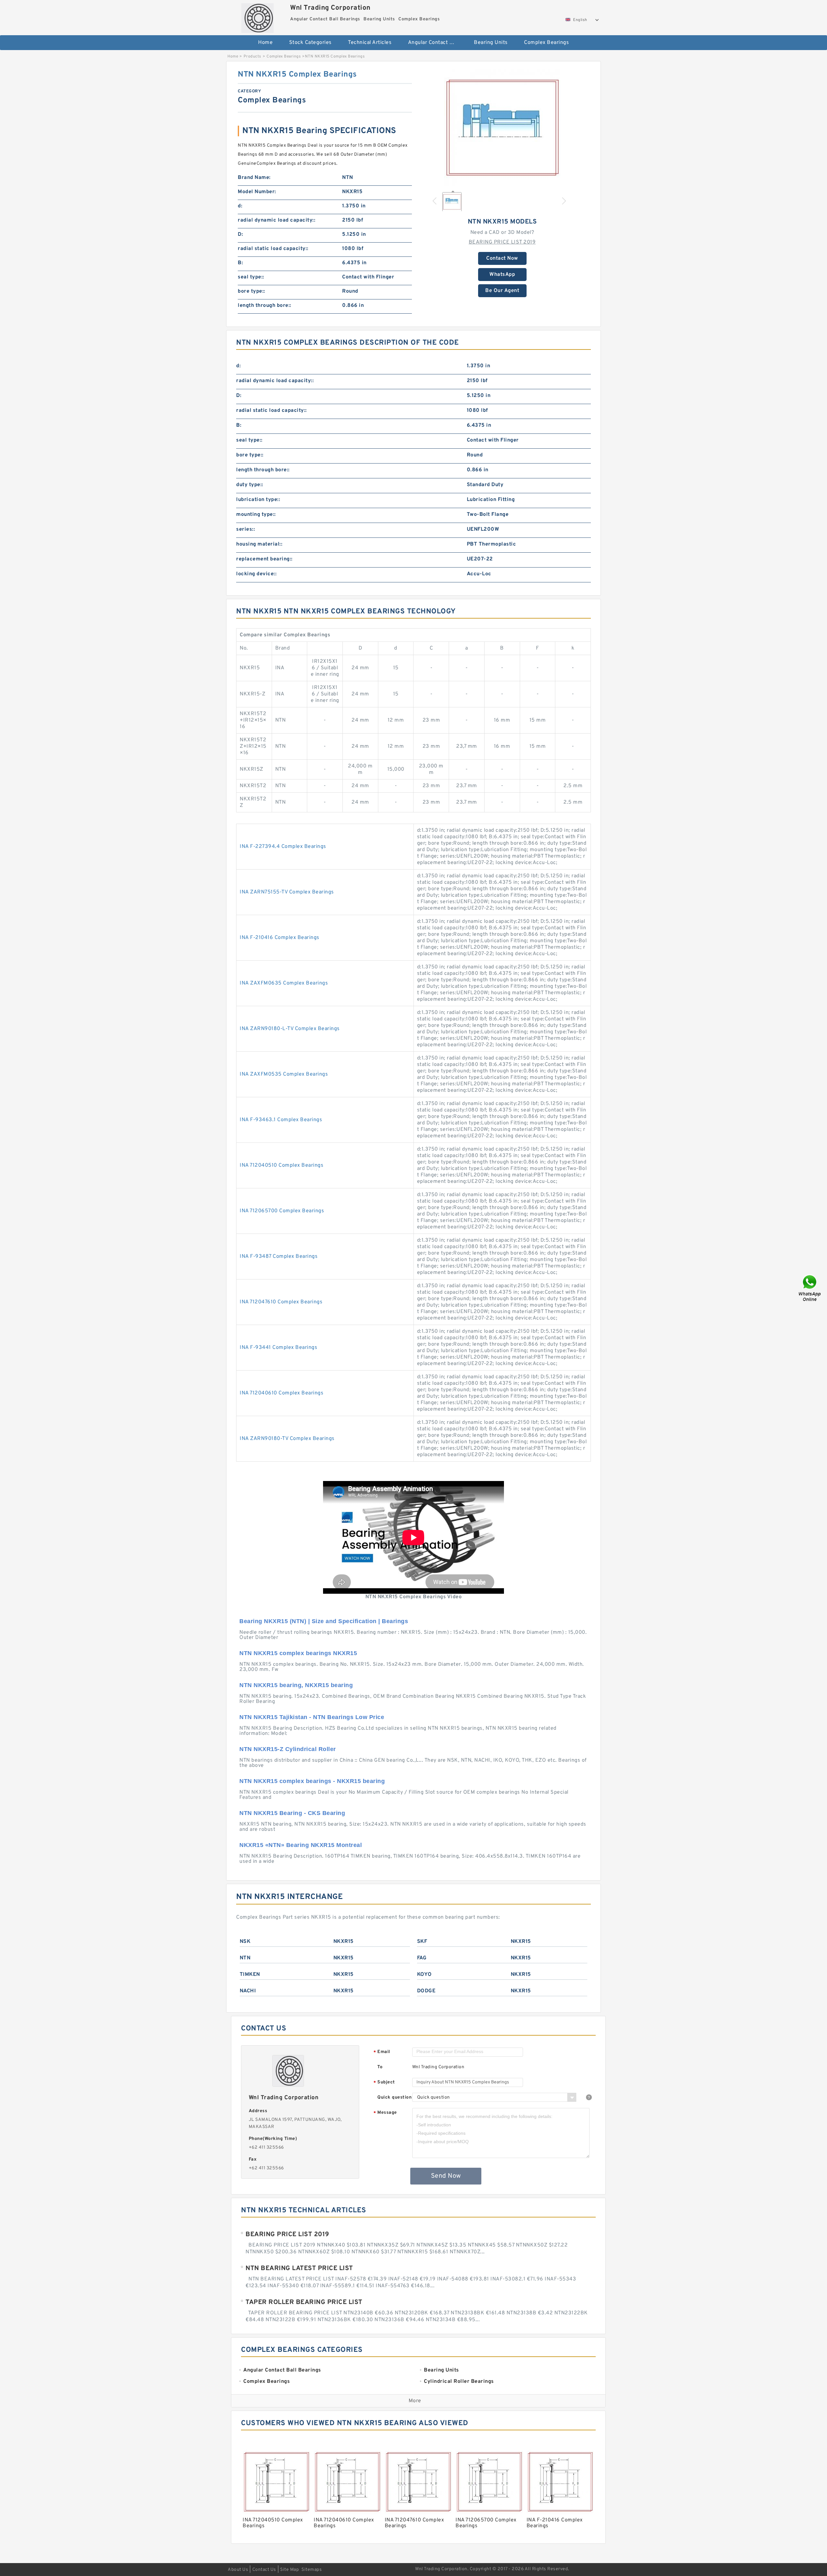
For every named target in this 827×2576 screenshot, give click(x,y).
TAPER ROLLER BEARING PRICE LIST (304, 2302)
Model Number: (257, 192)
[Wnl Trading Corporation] (257, 16)
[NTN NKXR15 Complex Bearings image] (502, 128)
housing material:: (259, 544)
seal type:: (251, 277)
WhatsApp (502, 275)
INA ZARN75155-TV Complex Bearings (287, 892)
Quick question (394, 2097)
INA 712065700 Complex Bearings (282, 1211)
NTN (245, 1958)
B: (240, 263)
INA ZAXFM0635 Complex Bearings (284, 983)
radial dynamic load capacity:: (277, 220)
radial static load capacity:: (273, 249)
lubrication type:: (258, 500)
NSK (245, 1942)
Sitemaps (312, 2570)
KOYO (424, 1975)
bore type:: (251, 291)
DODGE (426, 1991)
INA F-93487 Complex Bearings (279, 1257)
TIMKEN (250, 1975)
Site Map (289, 2570)
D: (240, 235)
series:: (246, 529)
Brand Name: (254, 178)
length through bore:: (265, 306)
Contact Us (264, 2570)
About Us (238, 2570)
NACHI (248, 1991)
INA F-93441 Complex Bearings (278, 1348)
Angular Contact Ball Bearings (437, 43)
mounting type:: (256, 515)
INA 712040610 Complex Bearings (282, 1393)
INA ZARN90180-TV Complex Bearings (287, 1439)
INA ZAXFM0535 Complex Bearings (284, 1074)
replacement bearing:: (264, 559)
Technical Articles (370, 43)
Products (252, 57)
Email (382, 2052)
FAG (422, 1958)
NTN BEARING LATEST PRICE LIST (299, 2268)
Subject (384, 2083)
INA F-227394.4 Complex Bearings (283, 847)
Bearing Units (491, 43)
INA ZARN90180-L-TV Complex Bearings (290, 1029)
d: (240, 206)
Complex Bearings (546, 43)
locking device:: (256, 574)
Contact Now (502, 258)
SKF (422, 1942)
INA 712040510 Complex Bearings (282, 1165)
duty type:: (250, 485)
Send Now (446, 2176)
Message (385, 2113)
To (380, 2067)
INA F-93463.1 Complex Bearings (281, 1120)
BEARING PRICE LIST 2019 (502, 242)
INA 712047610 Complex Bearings (281, 1302)
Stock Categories (310, 43)
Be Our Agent (502, 291)
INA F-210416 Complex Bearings (280, 938)
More (415, 2401)
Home (265, 43)
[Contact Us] (810, 1288)
